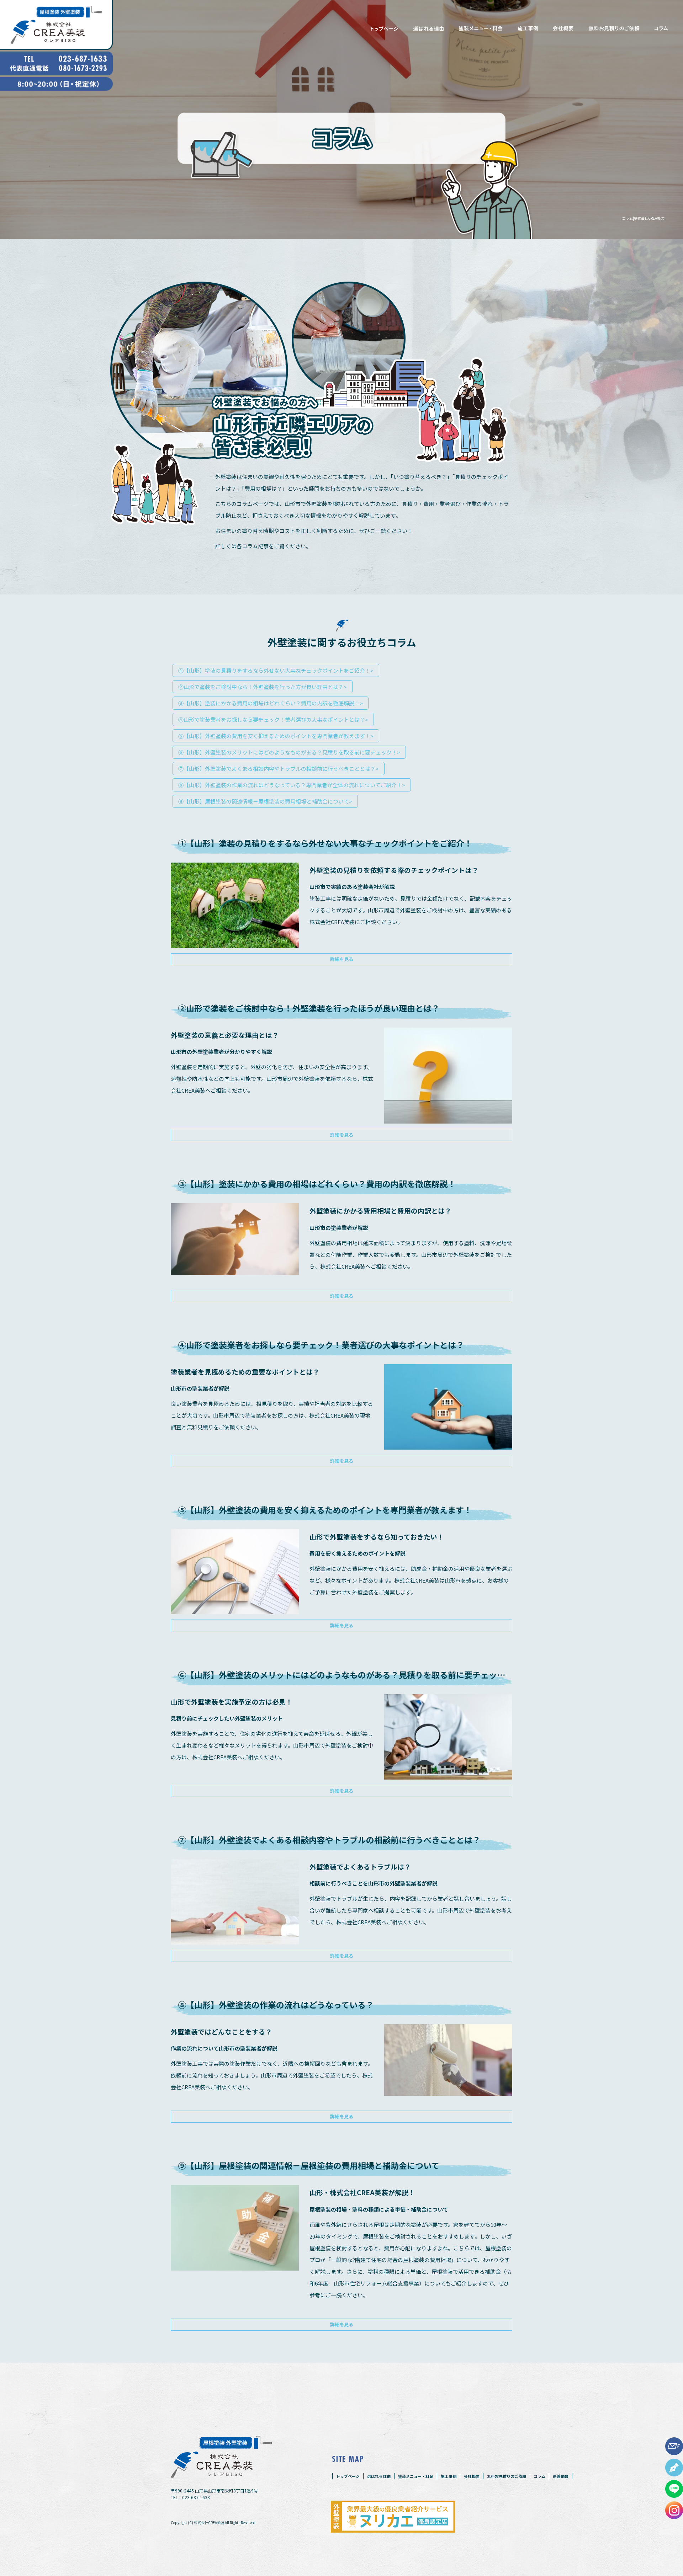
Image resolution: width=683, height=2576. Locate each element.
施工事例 (529, 28)
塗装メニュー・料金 (482, 28)
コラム (663, 28)
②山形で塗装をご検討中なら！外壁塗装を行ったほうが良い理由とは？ (309, 1008)
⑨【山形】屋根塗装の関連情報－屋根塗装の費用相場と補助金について (265, 801)
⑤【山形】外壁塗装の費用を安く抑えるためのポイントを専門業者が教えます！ (276, 736)
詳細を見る (342, 959)
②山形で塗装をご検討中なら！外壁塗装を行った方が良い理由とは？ (263, 687)
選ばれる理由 (429, 28)
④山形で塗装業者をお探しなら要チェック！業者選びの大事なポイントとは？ (273, 719)
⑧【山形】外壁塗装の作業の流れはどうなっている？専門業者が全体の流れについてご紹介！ (292, 785)
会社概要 (563, 28)
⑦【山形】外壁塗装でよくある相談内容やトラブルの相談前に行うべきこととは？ (279, 769)
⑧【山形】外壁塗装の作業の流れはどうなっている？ (276, 2005)
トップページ (382, 28)
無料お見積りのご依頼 (614, 28)
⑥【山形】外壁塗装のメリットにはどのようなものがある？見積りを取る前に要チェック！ (289, 752)
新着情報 (561, 2476)
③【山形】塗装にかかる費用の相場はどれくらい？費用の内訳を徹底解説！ (271, 703)
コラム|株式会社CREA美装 (643, 218)
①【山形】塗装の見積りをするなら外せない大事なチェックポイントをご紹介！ (276, 670)
